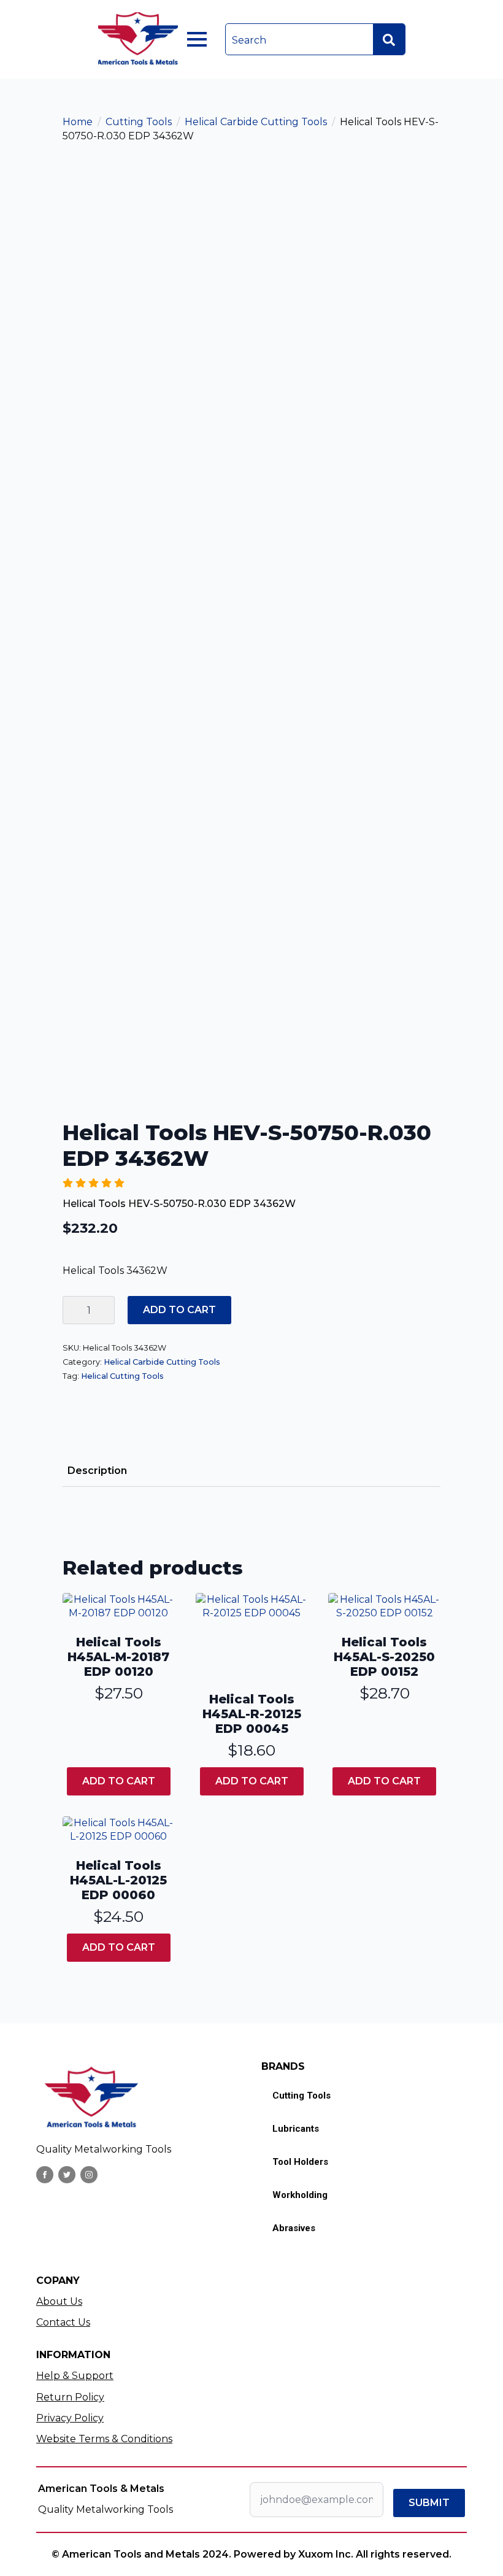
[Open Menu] (197, 39)
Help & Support (75, 2376)
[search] (389, 40)
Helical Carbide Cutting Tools (256, 122)
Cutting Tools (139, 122)
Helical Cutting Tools (122, 1376)
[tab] (97, 1471)
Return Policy (70, 2397)
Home (78, 122)
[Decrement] (72, 1310)
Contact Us (63, 2322)
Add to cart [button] (119, 1781)
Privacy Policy (70, 2418)
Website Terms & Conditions (104, 2439)
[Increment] (105, 1310)
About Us (59, 2301)
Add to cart (179, 1310)
